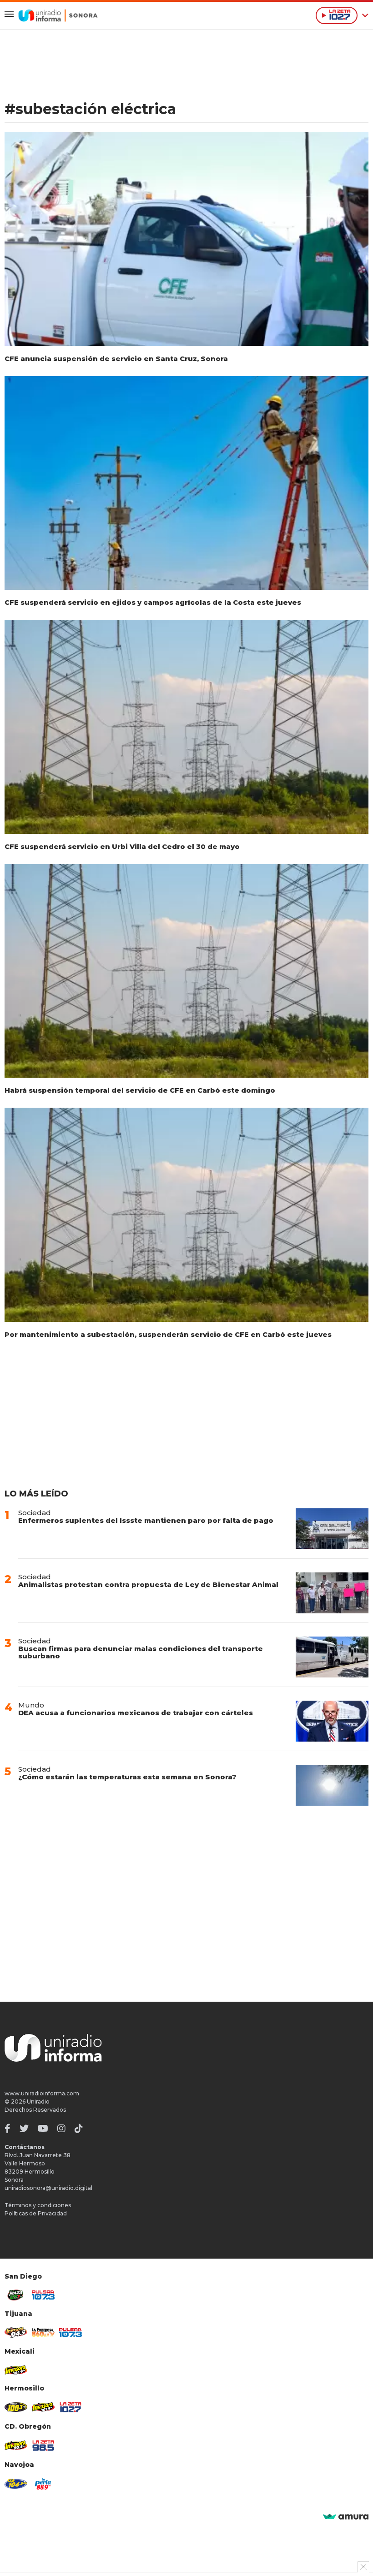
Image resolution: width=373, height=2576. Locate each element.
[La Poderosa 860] (43, 2332)
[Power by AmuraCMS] (346, 2517)
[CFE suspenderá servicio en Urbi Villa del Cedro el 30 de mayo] (186, 727)
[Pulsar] (43, 2295)
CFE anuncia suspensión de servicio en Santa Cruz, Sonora (116, 359)
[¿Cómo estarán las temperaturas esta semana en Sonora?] (332, 1785)
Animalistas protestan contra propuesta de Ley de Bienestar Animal (148, 1584)
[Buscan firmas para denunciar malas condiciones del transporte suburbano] (332, 1657)
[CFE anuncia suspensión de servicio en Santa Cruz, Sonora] (186, 239)
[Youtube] (43, 2129)
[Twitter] (24, 2129)
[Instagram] (61, 2129)
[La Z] (71, 2407)
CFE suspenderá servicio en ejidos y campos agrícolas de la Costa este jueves (153, 602)
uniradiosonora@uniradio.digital (48, 2188)
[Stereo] (16, 2407)
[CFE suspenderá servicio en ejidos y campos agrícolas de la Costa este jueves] (186, 483)
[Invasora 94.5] (16, 2332)
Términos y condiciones (38, 2205)
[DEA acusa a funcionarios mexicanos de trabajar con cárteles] (332, 1721)
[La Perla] (43, 2484)
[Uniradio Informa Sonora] (58, 15)
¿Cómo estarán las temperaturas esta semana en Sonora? (127, 1777)
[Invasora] (16, 2295)
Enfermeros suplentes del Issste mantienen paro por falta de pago (146, 1520)
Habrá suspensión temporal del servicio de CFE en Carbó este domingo (140, 1090)
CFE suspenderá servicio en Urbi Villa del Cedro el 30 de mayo (122, 846)
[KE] (16, 2484)
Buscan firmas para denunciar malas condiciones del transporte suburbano (141, 1652)
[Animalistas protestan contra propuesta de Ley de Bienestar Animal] (332, 1593)
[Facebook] (8, 2129)
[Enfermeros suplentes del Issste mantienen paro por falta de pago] (332, 1529)
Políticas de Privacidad (36, 2213)
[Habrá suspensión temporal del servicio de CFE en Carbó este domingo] (186, 971)
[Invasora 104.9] (16, 2370)
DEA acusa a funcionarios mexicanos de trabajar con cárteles (136, 1713)
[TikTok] (79, 2129)
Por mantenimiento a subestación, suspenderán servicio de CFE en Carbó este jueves (168, 1334)
